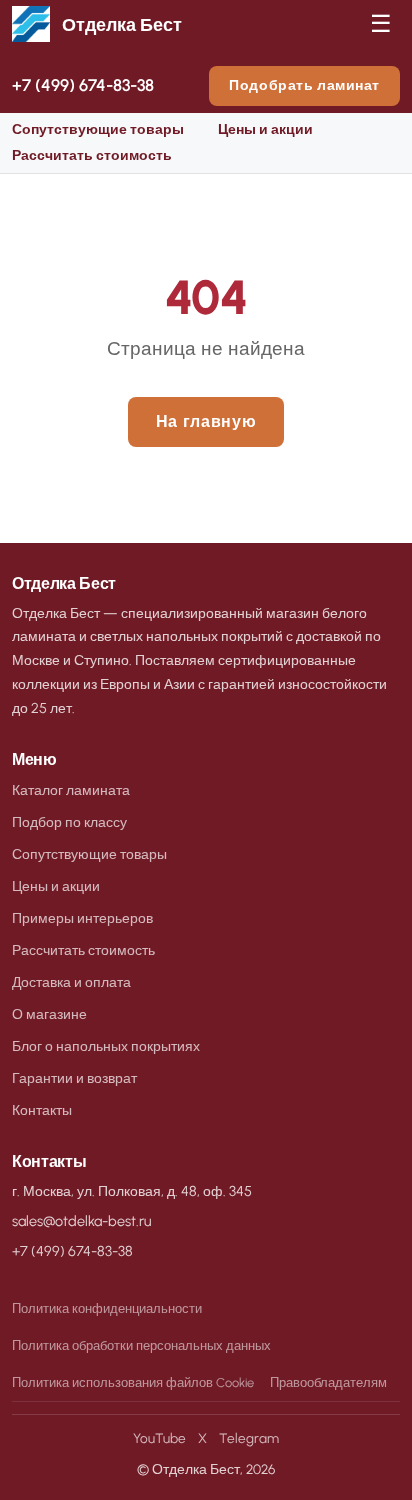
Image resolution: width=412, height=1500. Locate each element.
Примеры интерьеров (82, 918)
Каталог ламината (71, 790)
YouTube (159, 1438)
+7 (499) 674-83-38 (83, 85)
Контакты (42, 1110)
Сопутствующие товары (98, 129)
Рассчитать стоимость (92, 155)
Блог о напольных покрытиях (106, 1046)
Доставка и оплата (71, 982)
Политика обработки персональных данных (141, 1345)
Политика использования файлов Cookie (133, 1382)
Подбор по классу (69, 822)
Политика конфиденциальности (107, 1308)
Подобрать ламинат (304, 85)
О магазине (49, 1014)
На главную (206, 421)
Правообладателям (328, 1382)
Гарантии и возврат (74, 1078)
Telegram (249, 1438)
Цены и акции (265, 129)
